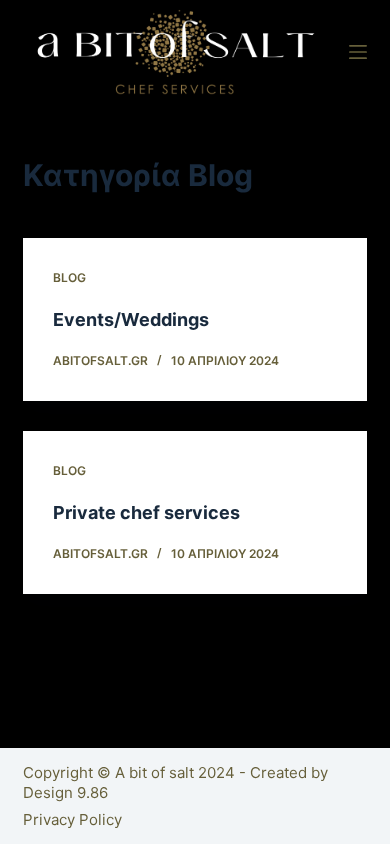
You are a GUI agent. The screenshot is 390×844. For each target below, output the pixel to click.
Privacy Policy (72, 819)
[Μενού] (358, 52)
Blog (69, 277)
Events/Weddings (131, 319)
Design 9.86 (65, 792)
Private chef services (146, 512)
